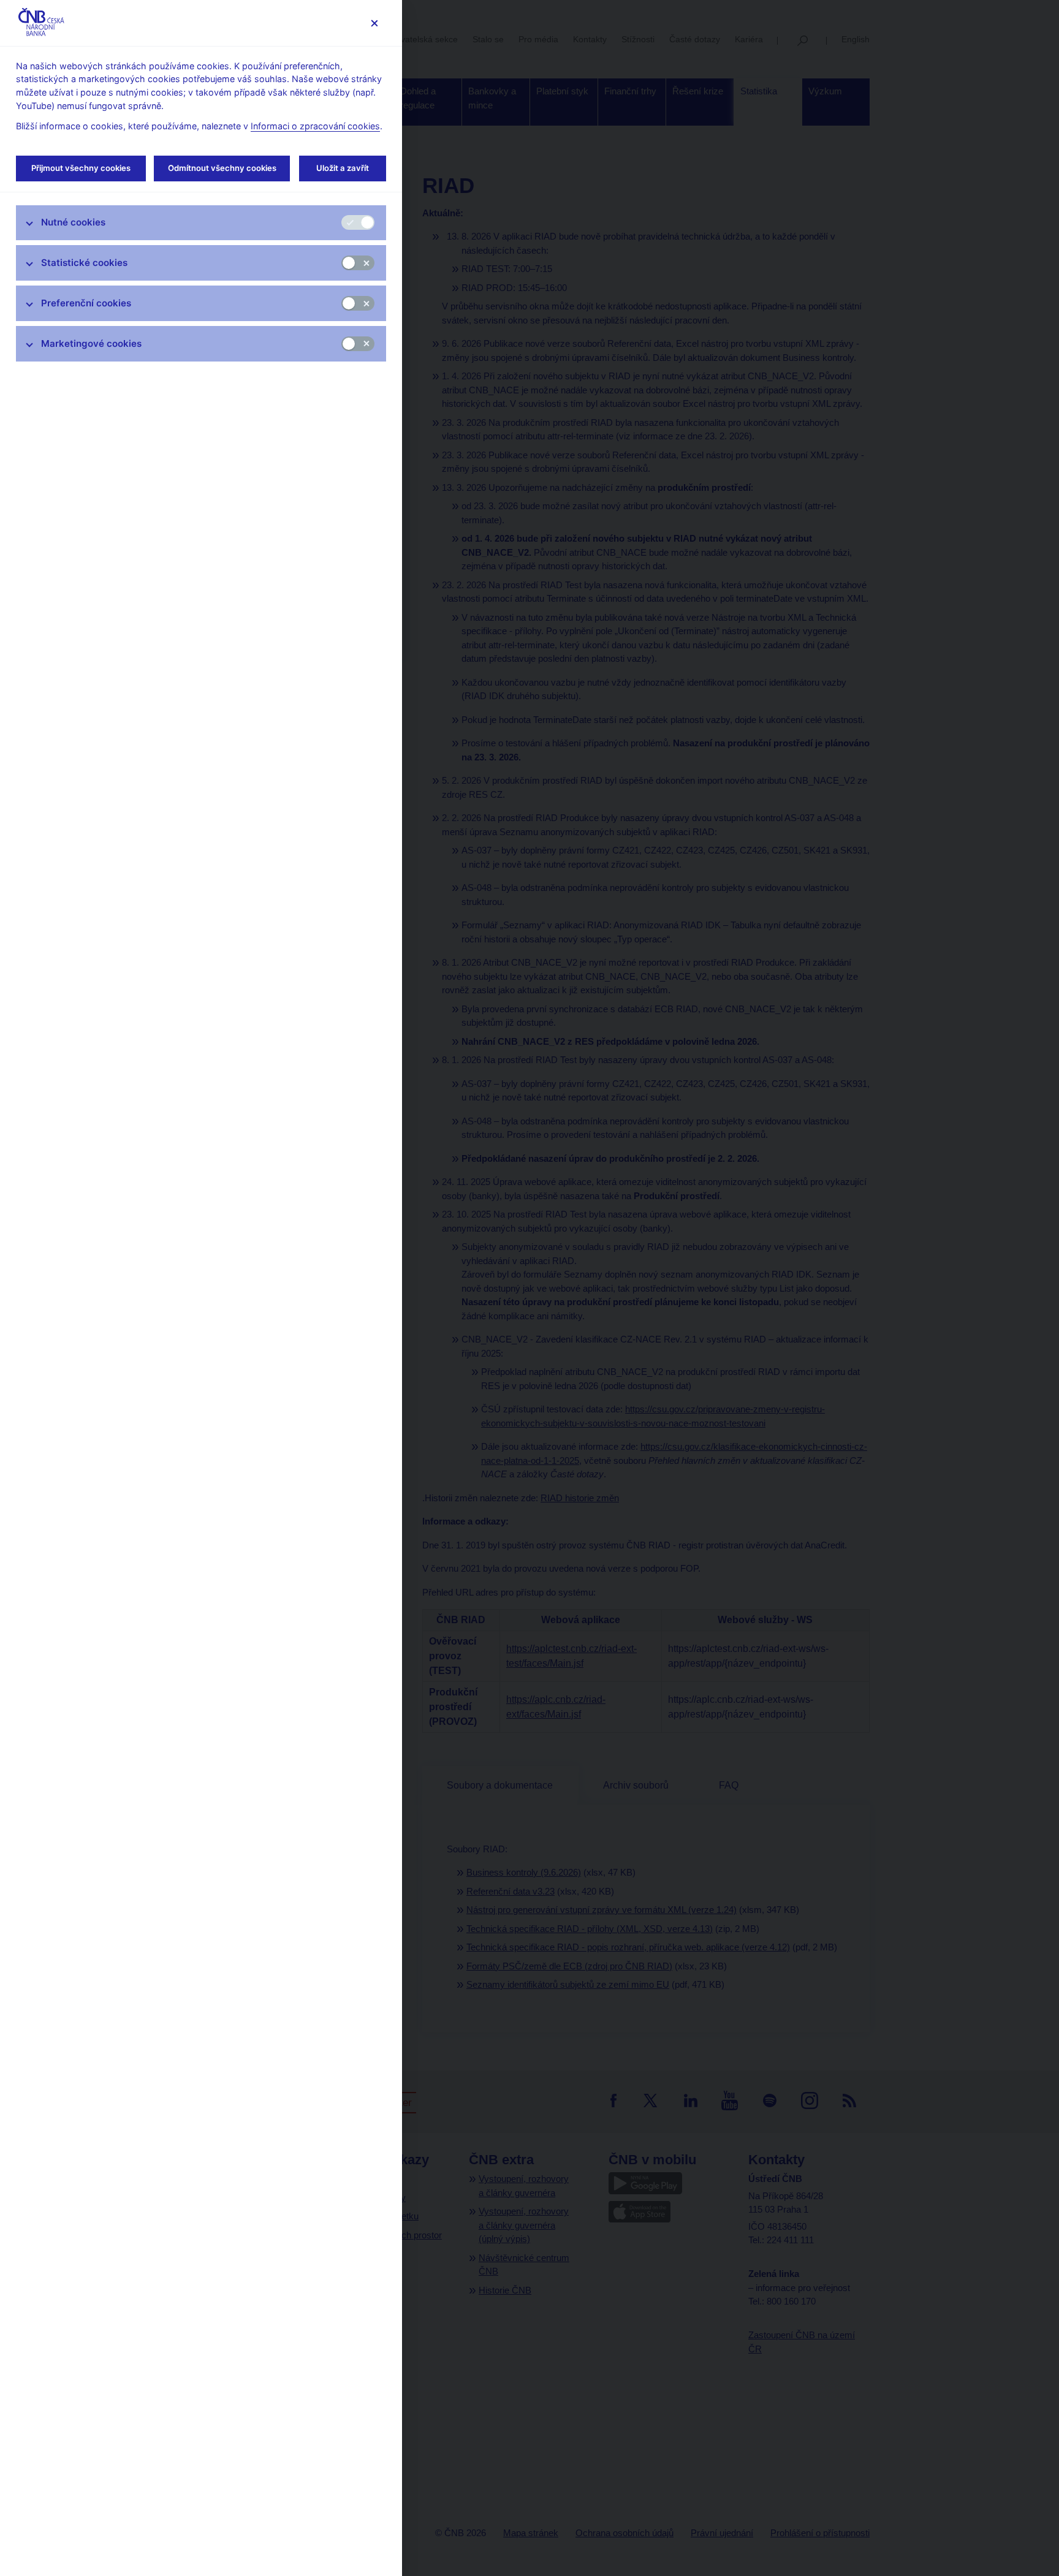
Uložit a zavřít (343, 168)
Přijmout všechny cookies (81, 168)
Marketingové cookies (91, 343)
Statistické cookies (84, 263)
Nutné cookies (73, 222)
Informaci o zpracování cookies (315, 126)
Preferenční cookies (86, 303)
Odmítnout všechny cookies (222, 168)
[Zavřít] (374, 23)
